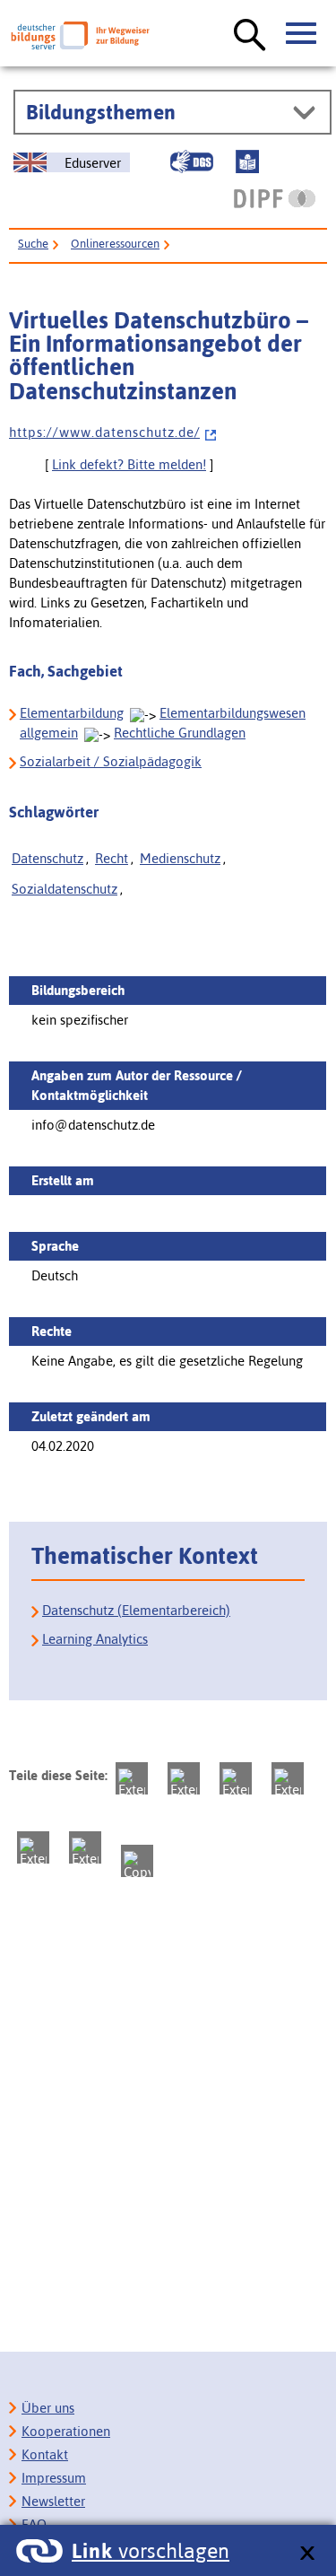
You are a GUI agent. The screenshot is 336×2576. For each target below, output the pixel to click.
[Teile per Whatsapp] (288, 1778)
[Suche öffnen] (250, 36)
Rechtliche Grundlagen (180, 733)
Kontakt (45, 2454)
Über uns (48, 2408)
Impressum (54, 2478)
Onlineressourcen (115, 244)
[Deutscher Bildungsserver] (80, 35)
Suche (33, 244)
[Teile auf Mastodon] (132, 1778)
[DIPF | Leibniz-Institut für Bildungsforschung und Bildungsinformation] (275, 198)
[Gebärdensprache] (192, 162)
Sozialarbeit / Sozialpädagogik (111, 761)
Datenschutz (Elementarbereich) (136, 1610)
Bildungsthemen (101, 112)
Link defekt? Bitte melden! (129, 464)
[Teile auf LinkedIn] (33, 1847)
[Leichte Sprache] (247, 162)
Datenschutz (47, 858)
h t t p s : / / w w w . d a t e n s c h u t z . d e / (104, 432)
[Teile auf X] (236, 1778)
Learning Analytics (95, 1639)
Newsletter (53, 2501)
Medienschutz (180, 858)
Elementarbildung (72, 713)
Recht (112, 858)
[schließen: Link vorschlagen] (307, 2554)
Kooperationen (66, 2431)
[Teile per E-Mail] (85, 1847)
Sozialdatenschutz (65, 889)
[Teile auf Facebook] (184, 1778)
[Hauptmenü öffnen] (302, 34)
